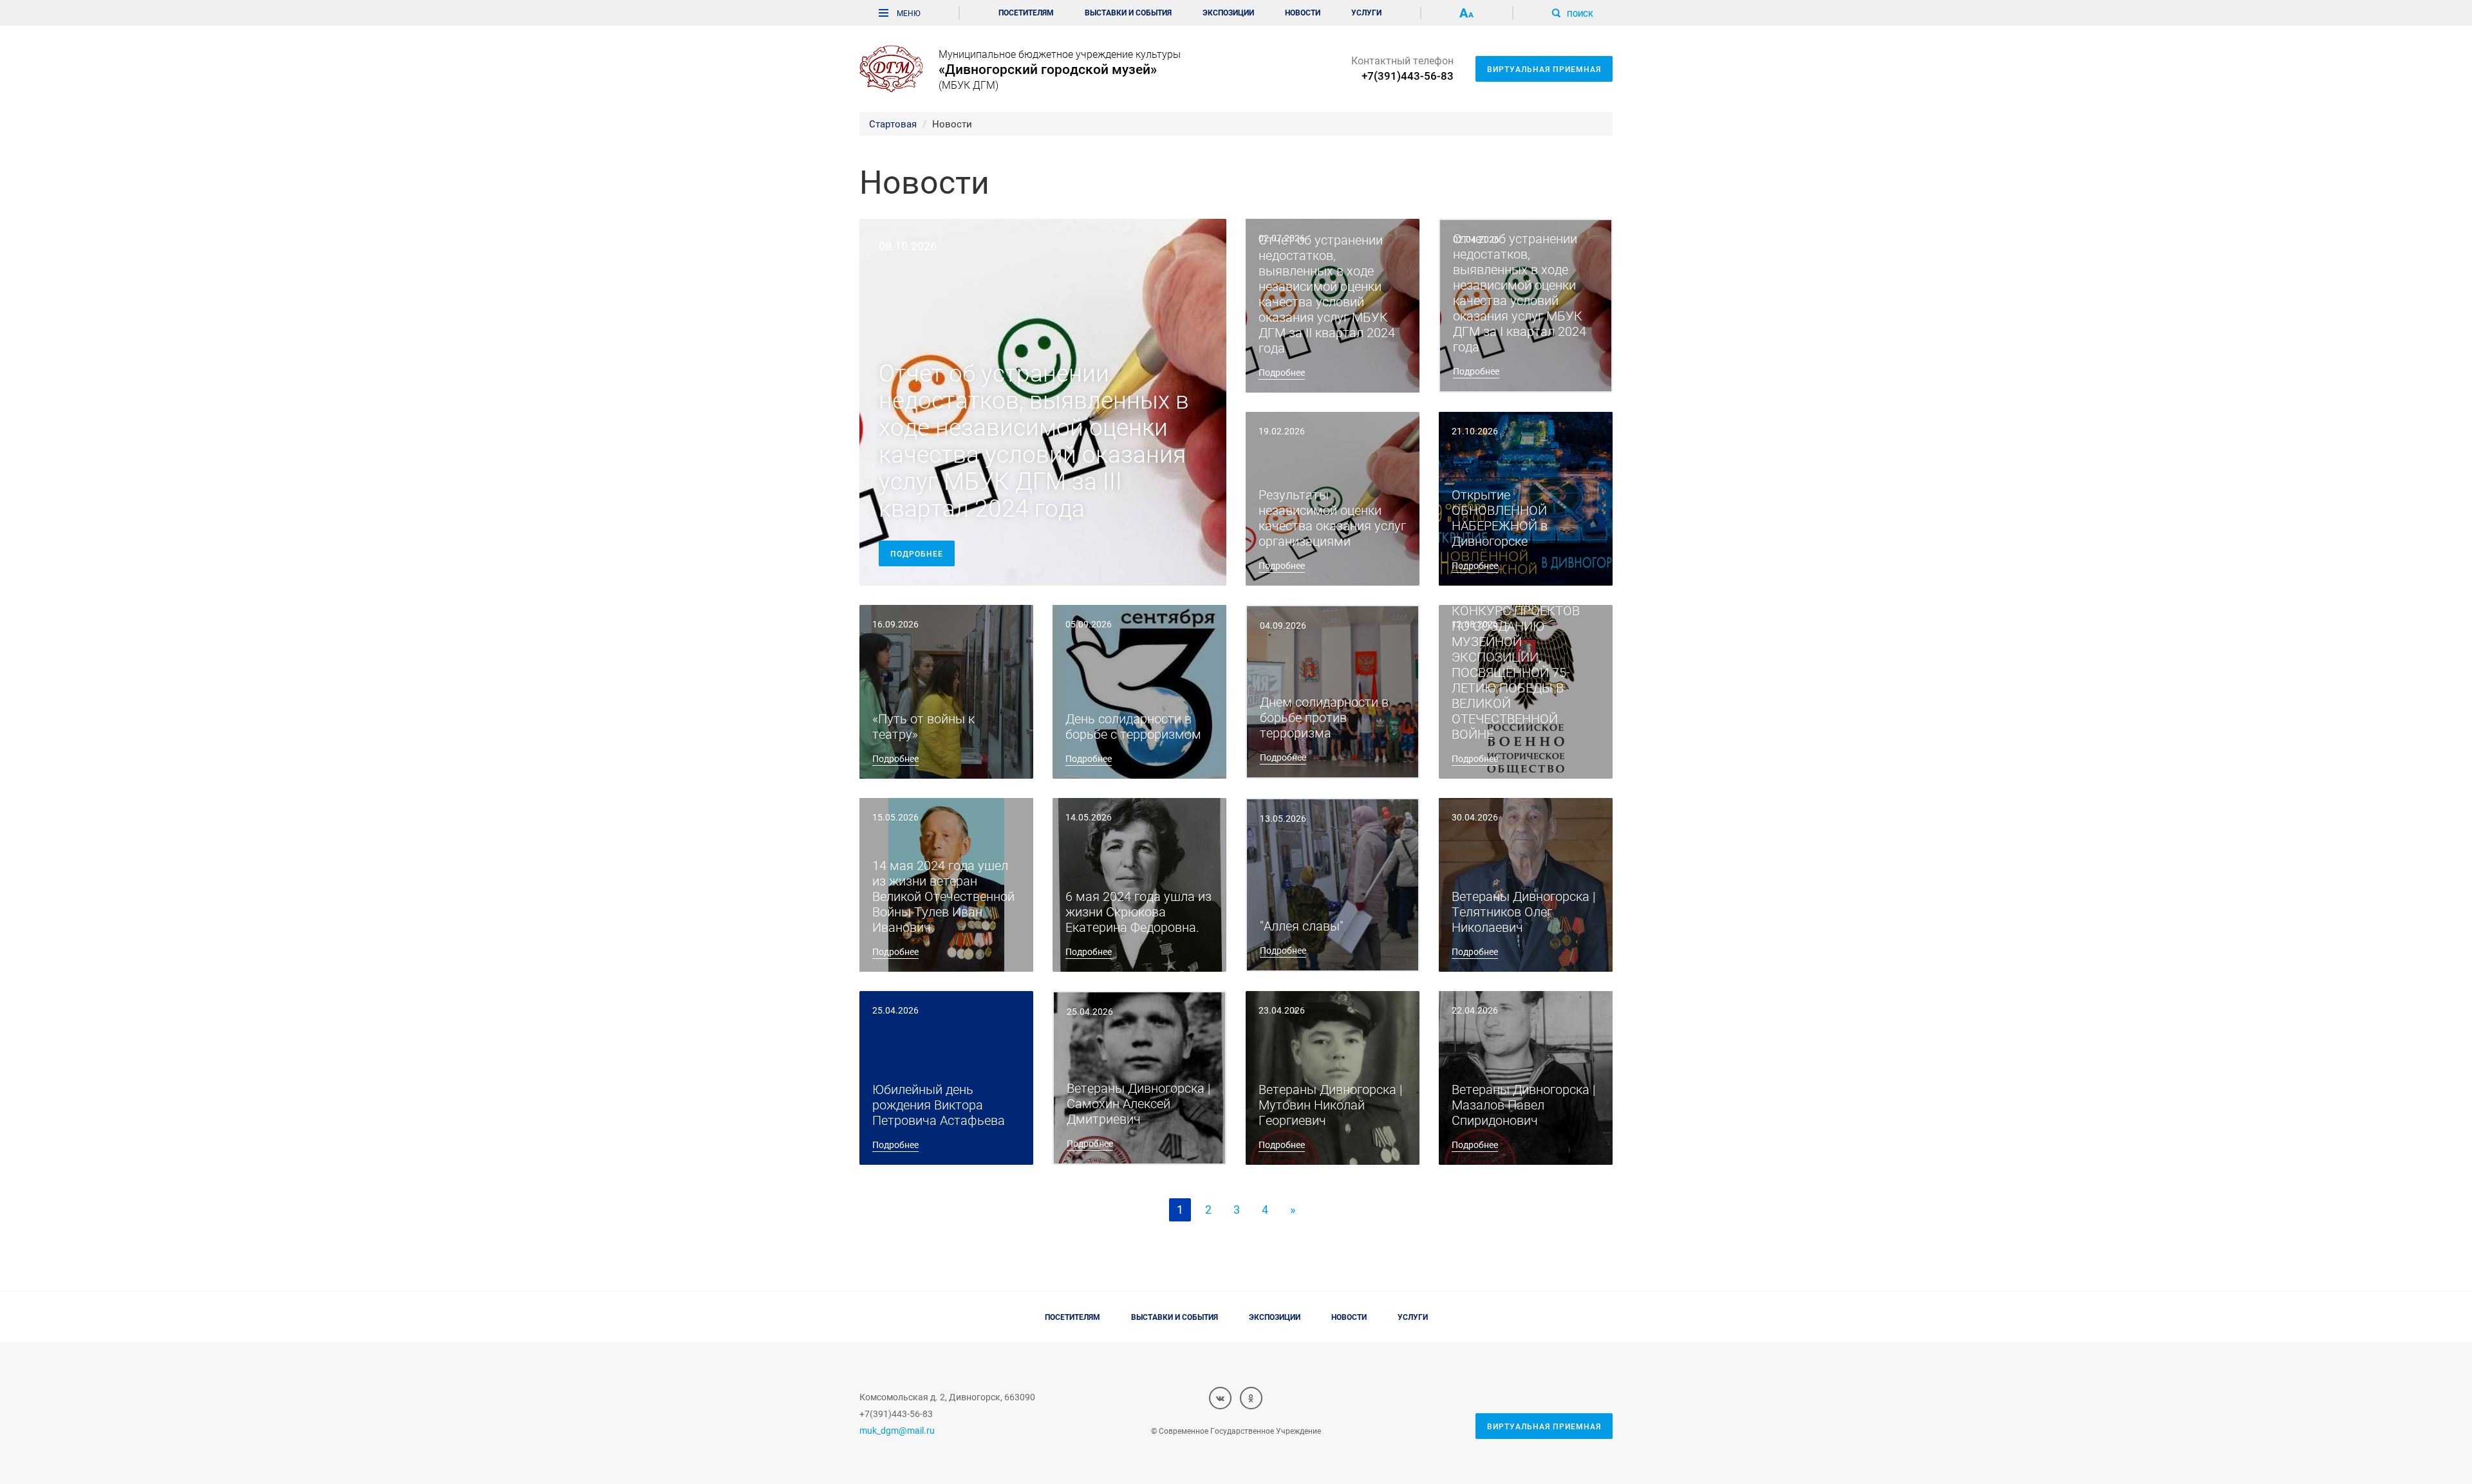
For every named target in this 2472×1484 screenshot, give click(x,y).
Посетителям (1026, 12)
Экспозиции (1228, 12)
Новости (1303, 12)
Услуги (1366, 12)
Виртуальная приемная (1544, 69)
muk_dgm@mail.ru (897, 1430)
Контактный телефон (1402, 68)
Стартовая (893, 124)
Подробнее (917, 553)
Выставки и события (1128, 12)
